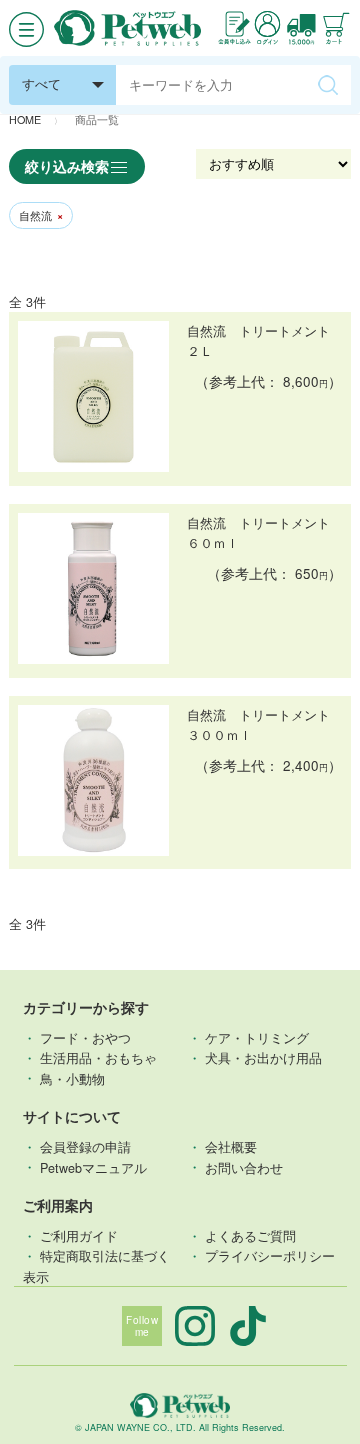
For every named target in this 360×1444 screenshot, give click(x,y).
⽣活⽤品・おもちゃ (98, 1058)
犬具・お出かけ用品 (263, 1058)
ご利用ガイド (79, 1236)
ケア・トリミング (257, 1038)
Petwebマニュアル (93, 1167)
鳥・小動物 (72, 1078)
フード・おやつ (85, 1038)
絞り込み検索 (67, 166)
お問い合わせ (244, 1167)
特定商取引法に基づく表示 (97, 1266)
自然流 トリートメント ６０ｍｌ (264, 533)
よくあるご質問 (250, 1236)
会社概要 (231, 1147)
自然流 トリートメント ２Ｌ (264, 341)
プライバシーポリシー (270, 1256)
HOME (25, 119)
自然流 (41, 215)
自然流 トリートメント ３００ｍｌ (264, 725)
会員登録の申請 (85, 1147)
